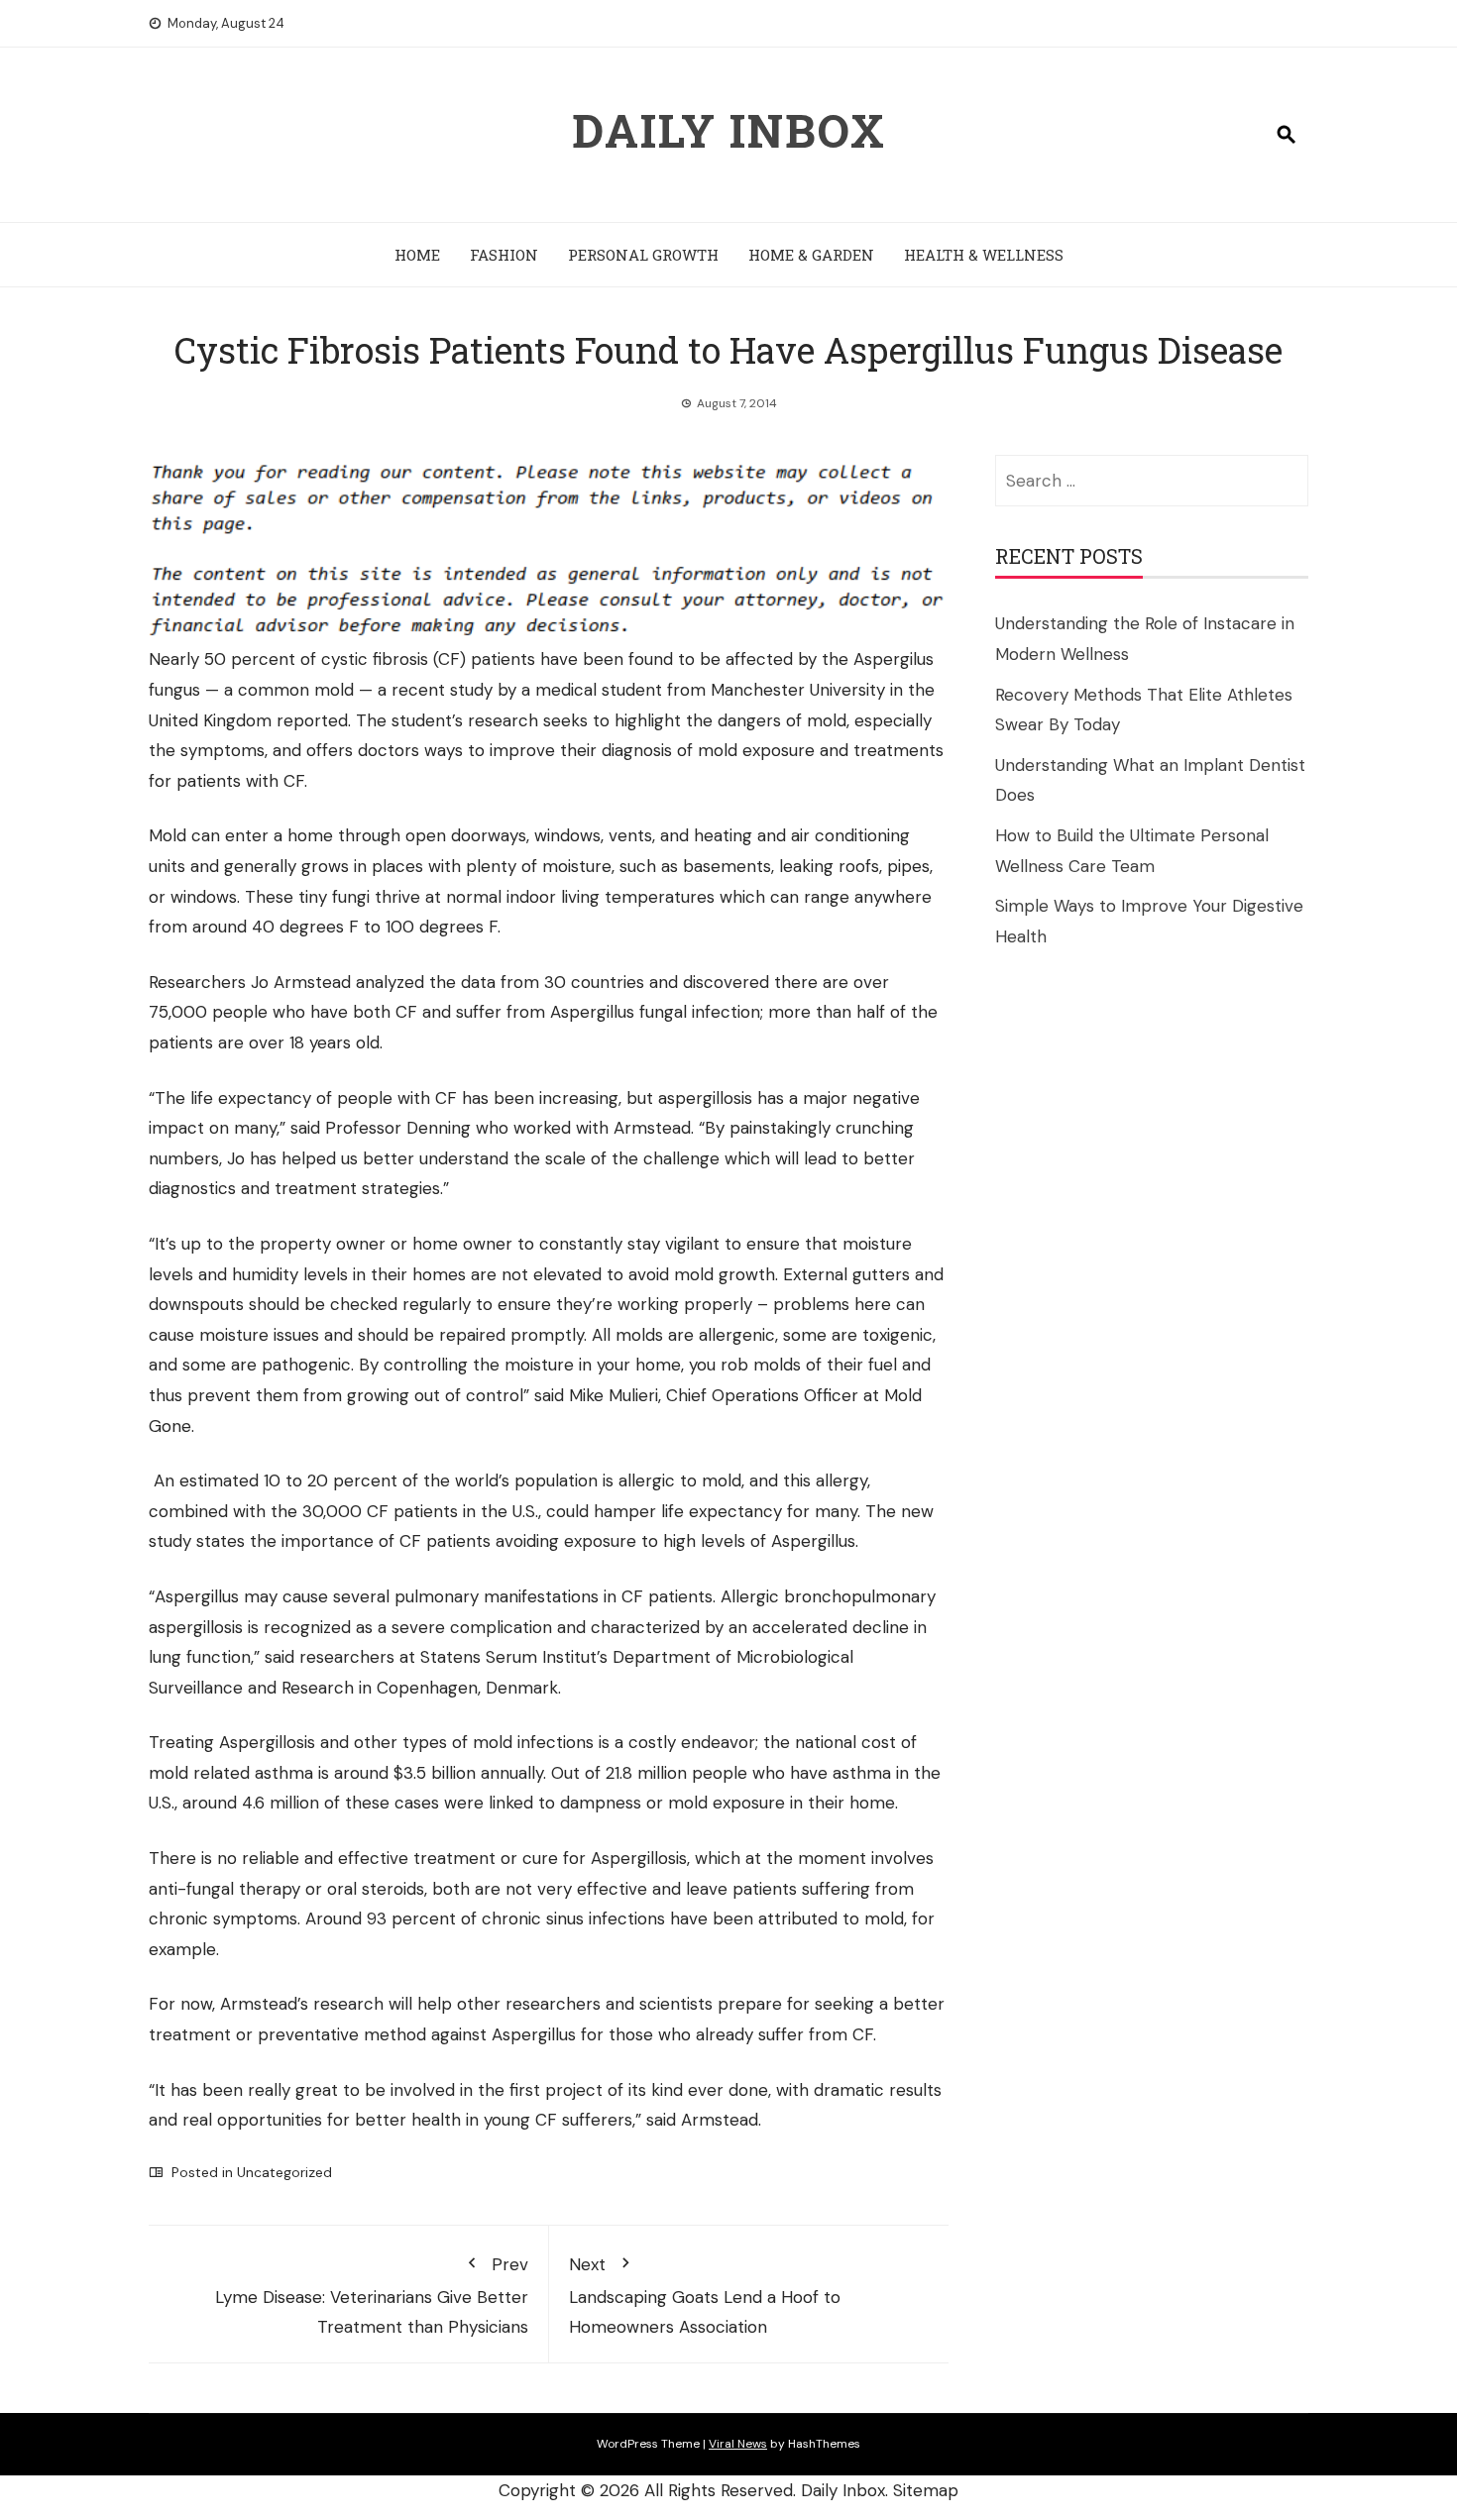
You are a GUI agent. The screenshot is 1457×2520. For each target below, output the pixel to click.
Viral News (738, 2444)
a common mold (289, 690)
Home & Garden (811, 255)
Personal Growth (643, 255)
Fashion (504, 255)
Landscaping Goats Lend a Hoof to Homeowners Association (705, 2296)
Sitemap (926, 2490)
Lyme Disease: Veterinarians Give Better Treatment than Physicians (372, 2296)
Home (417, 255)
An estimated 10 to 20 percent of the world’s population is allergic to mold (448, 1480)
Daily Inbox (729, 130)
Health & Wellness (984, 255)
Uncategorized (284, 2172)
